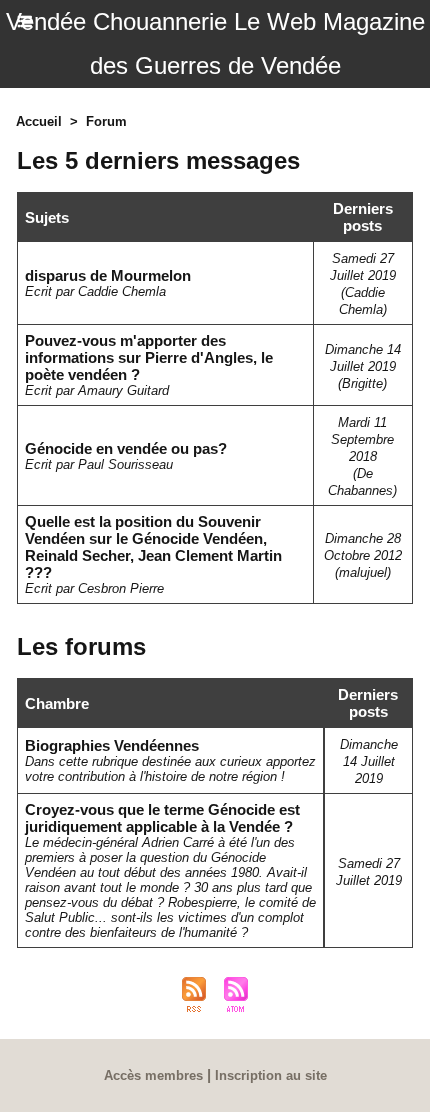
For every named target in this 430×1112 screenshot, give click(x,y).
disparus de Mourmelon (108, 275)
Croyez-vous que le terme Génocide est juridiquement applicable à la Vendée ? (162, 818)
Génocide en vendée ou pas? (126, 448)
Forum (106, 121)
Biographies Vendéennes (112, 745)
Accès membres (153, 1075)
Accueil (39, 121)
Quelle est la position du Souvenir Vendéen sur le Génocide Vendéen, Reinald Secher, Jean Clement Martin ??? (153, 547)
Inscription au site (271, 1075)
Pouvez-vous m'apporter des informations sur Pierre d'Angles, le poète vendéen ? (149, 357)
